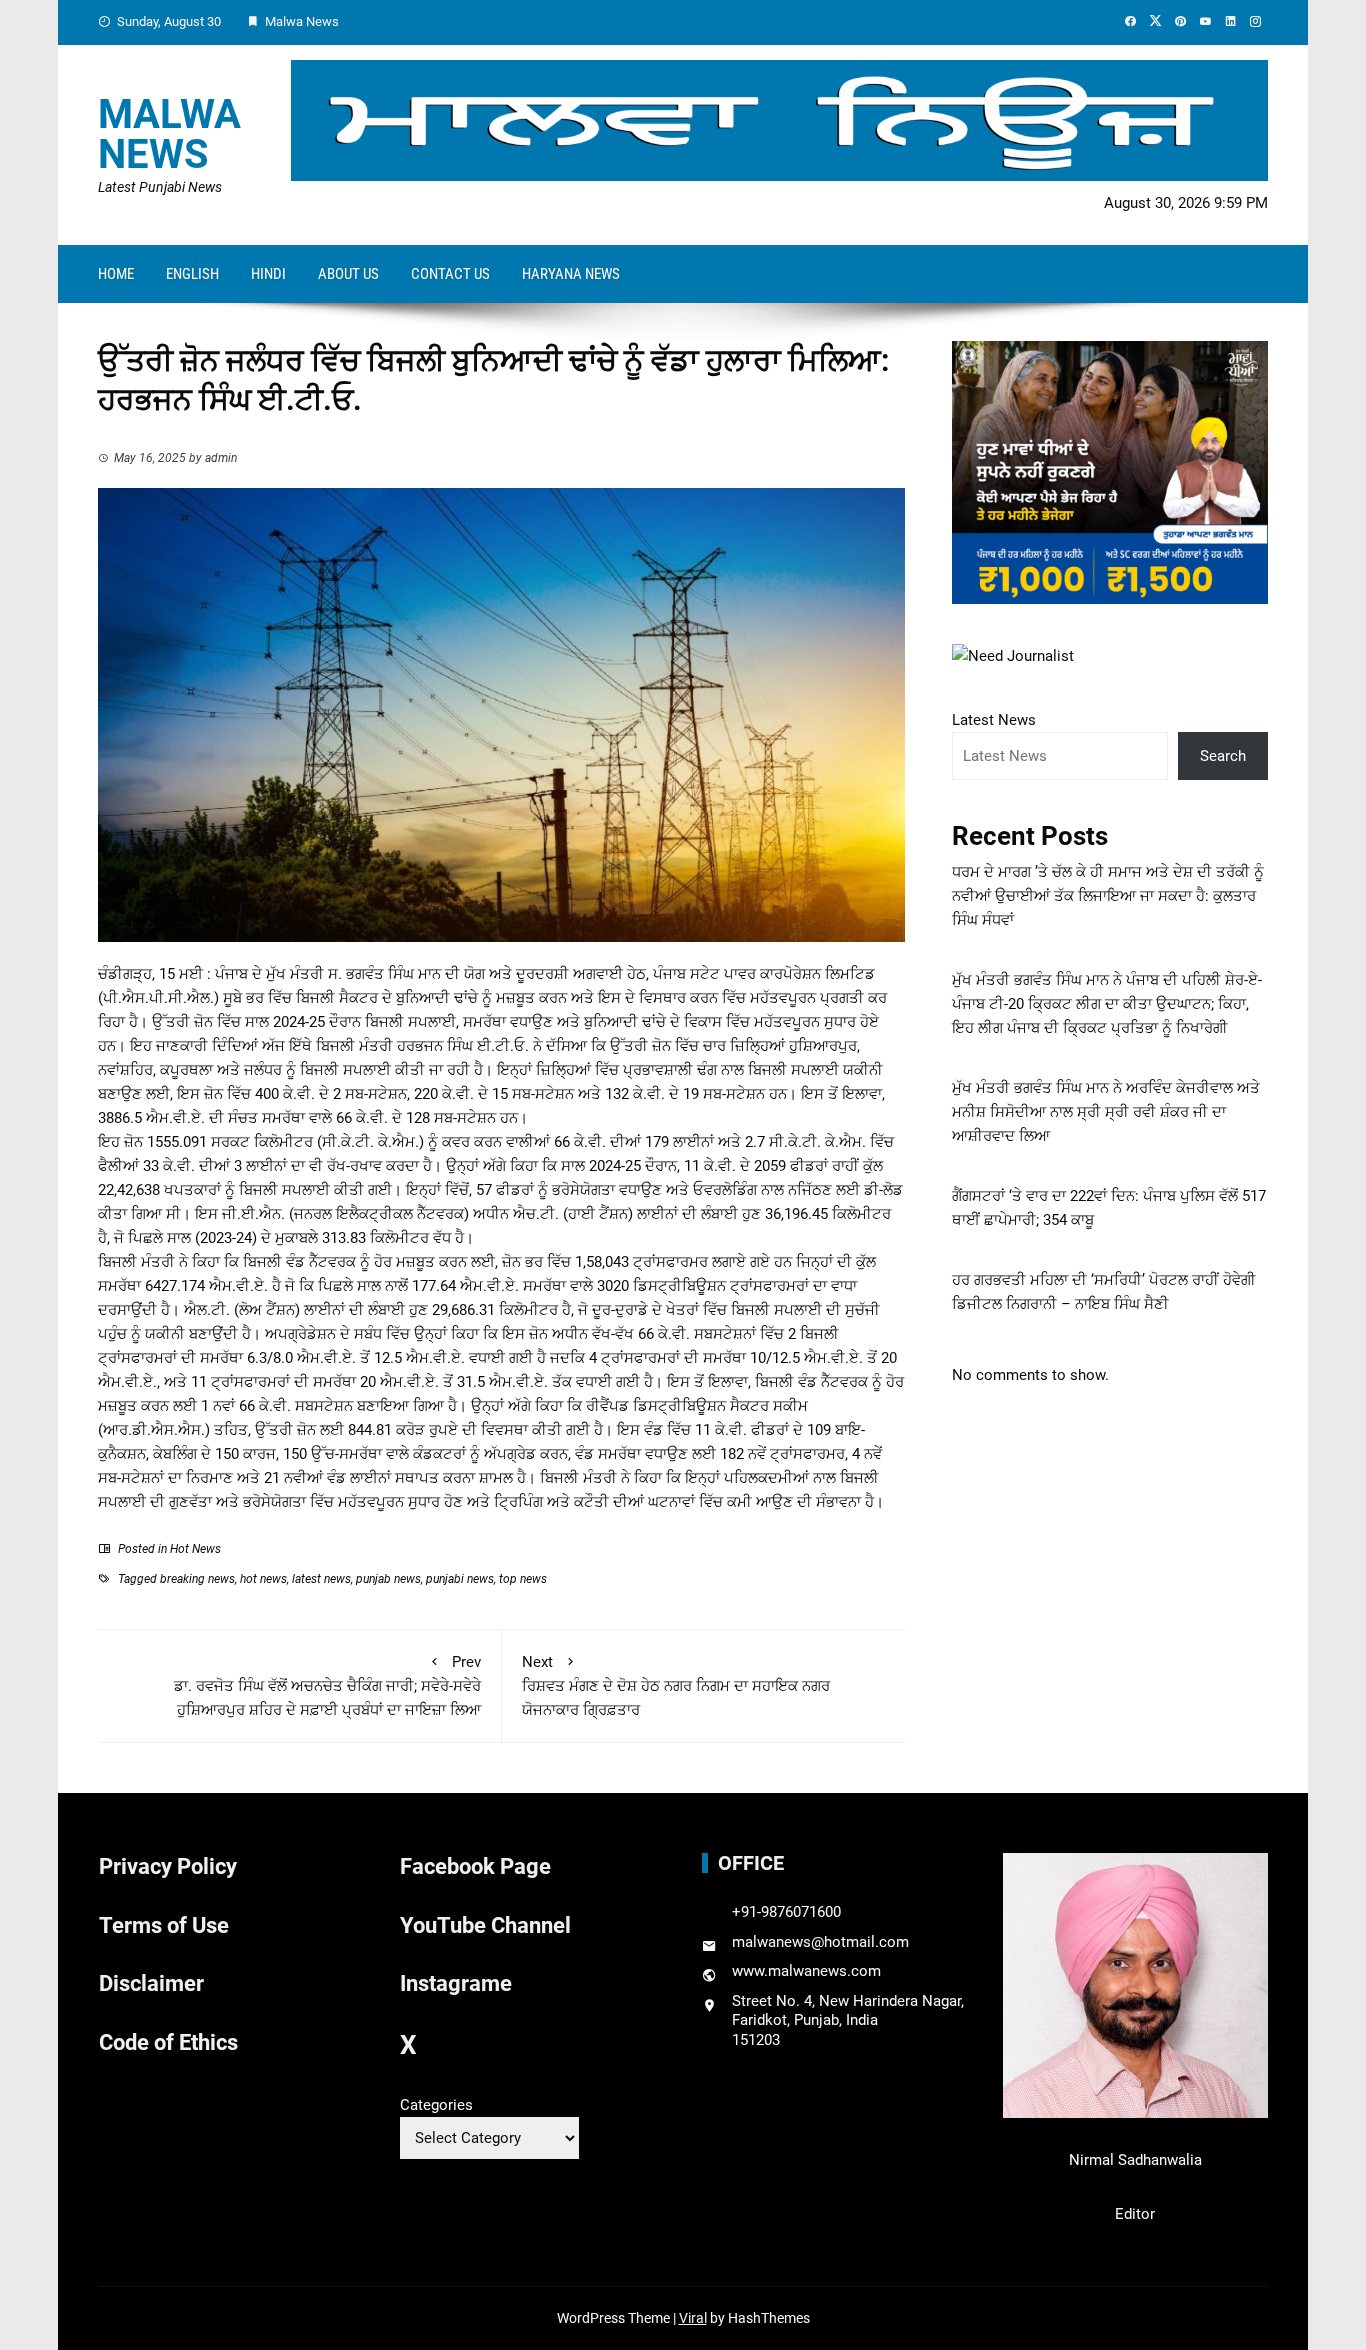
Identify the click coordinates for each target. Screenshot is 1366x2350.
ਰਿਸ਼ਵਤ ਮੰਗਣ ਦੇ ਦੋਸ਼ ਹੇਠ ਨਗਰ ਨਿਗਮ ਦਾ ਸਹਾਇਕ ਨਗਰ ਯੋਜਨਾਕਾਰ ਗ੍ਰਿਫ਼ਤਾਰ (676, 1686)
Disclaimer (151, 1983)
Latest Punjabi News (160, 187)
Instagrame (456, 1983)
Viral (693, 2318)
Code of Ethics (168, 2042)
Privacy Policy (168, 1866)
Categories (436, 2105)
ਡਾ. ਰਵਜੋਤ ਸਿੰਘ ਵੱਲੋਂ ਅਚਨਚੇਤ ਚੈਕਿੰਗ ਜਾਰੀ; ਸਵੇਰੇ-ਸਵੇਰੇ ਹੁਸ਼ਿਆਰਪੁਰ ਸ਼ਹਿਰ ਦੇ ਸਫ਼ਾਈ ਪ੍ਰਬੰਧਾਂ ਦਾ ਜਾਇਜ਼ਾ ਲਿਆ (327, 1686)
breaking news (197, 1579)
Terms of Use (164, 1925)
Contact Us (450, 274)
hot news (263, 1579)
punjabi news (460, 1579)
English (192, 274)
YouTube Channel (485, 1925)
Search (1223, 756)
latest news (321, 1579)
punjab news (388, 1579)
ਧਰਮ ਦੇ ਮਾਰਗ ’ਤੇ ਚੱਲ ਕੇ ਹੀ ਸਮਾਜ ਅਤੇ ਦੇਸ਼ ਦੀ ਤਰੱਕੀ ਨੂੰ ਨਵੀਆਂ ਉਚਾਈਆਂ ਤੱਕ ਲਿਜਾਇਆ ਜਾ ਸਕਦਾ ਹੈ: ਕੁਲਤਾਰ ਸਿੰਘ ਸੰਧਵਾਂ (1108, 896)
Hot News (195, 1549)
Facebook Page (475, 1866)
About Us (348, 274)
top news (523, 1579)
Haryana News (571, 274)
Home (116, 274)
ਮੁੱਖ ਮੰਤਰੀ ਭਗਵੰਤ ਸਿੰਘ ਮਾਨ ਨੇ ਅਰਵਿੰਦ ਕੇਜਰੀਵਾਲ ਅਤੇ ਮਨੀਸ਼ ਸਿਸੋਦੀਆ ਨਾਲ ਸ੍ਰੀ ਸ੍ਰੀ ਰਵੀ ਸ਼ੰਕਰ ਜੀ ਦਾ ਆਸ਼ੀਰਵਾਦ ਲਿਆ (1106, 1112)
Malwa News (169, 134)
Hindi (268, 274)
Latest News (994, 720)
